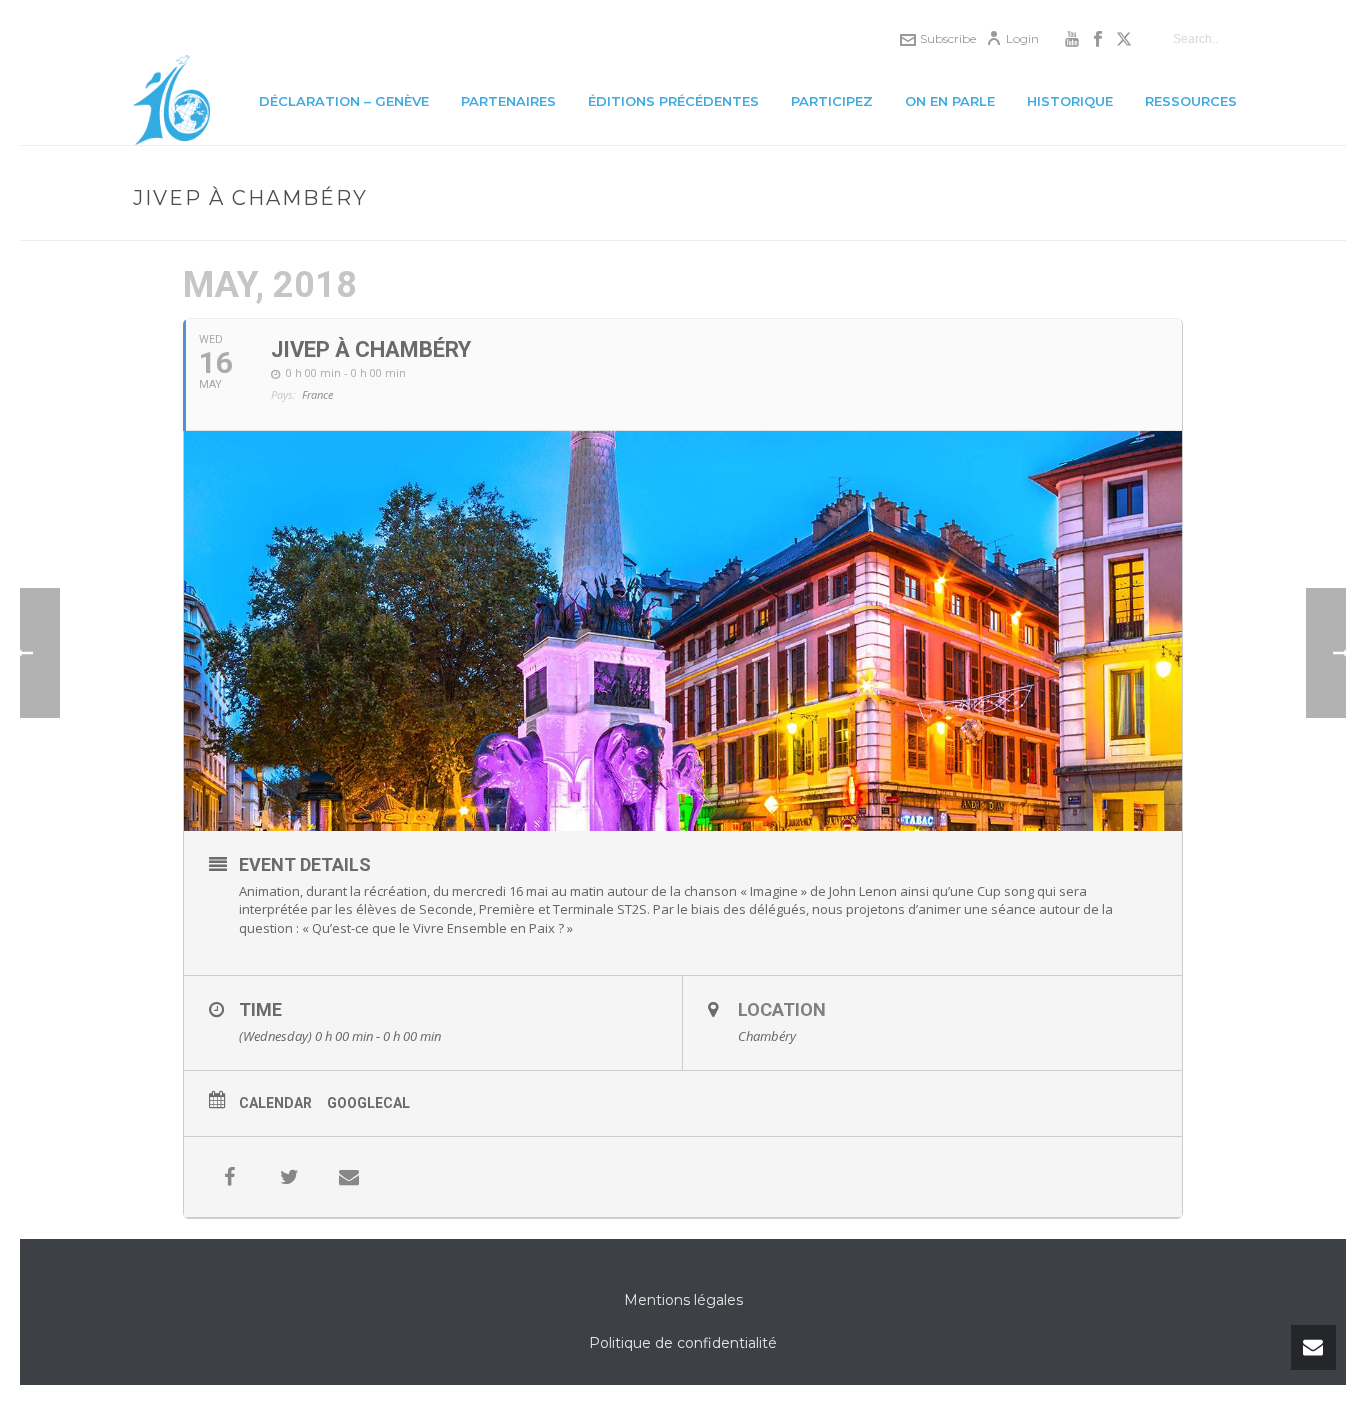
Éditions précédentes (673, 101)
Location (782, 1009)
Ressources (1191, 101)
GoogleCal (368, 1103)
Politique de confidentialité (683, 1343)
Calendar (275, 1103)
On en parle (950, 101)
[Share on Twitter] (289, 1177)
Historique (1070, 101)
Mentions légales (683, 1300)
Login (1022, 38)
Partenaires (508, 101)
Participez (832, 101)
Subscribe (948, 38)
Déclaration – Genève (344, 101)
